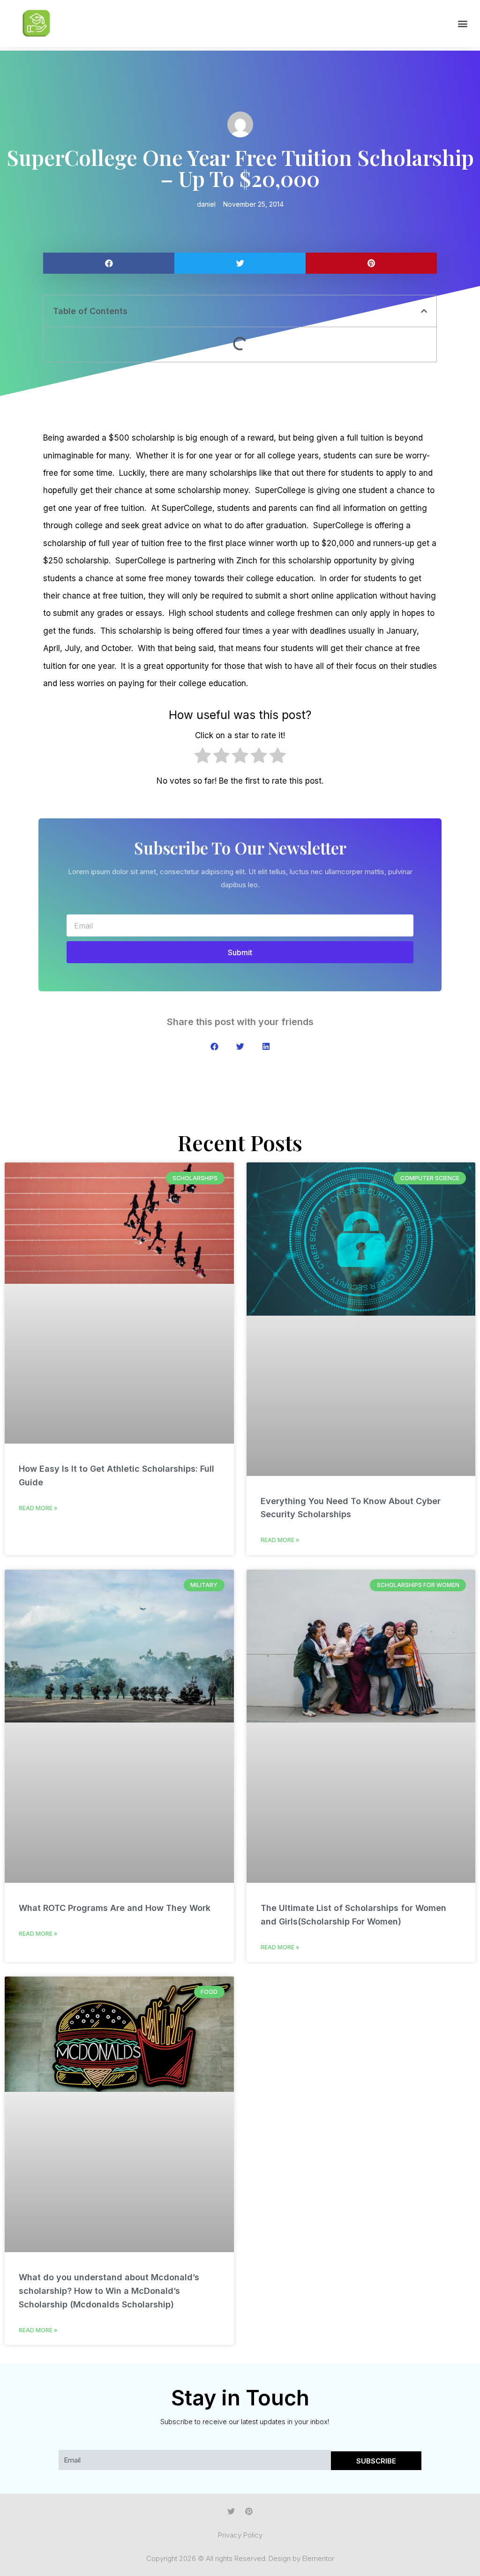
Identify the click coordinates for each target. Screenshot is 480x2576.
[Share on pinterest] (371, 263)
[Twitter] (231, 2511)
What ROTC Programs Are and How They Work (115, 1908)
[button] (463, 24)
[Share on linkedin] (266, 1046)
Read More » (38, 1508)
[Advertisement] (240, 397)
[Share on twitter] (240, 263)
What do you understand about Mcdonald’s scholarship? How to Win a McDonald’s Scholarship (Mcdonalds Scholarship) (109, 2291)
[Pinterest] (249, 2511)
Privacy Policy (240, 2535)
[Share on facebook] (109, 263)
